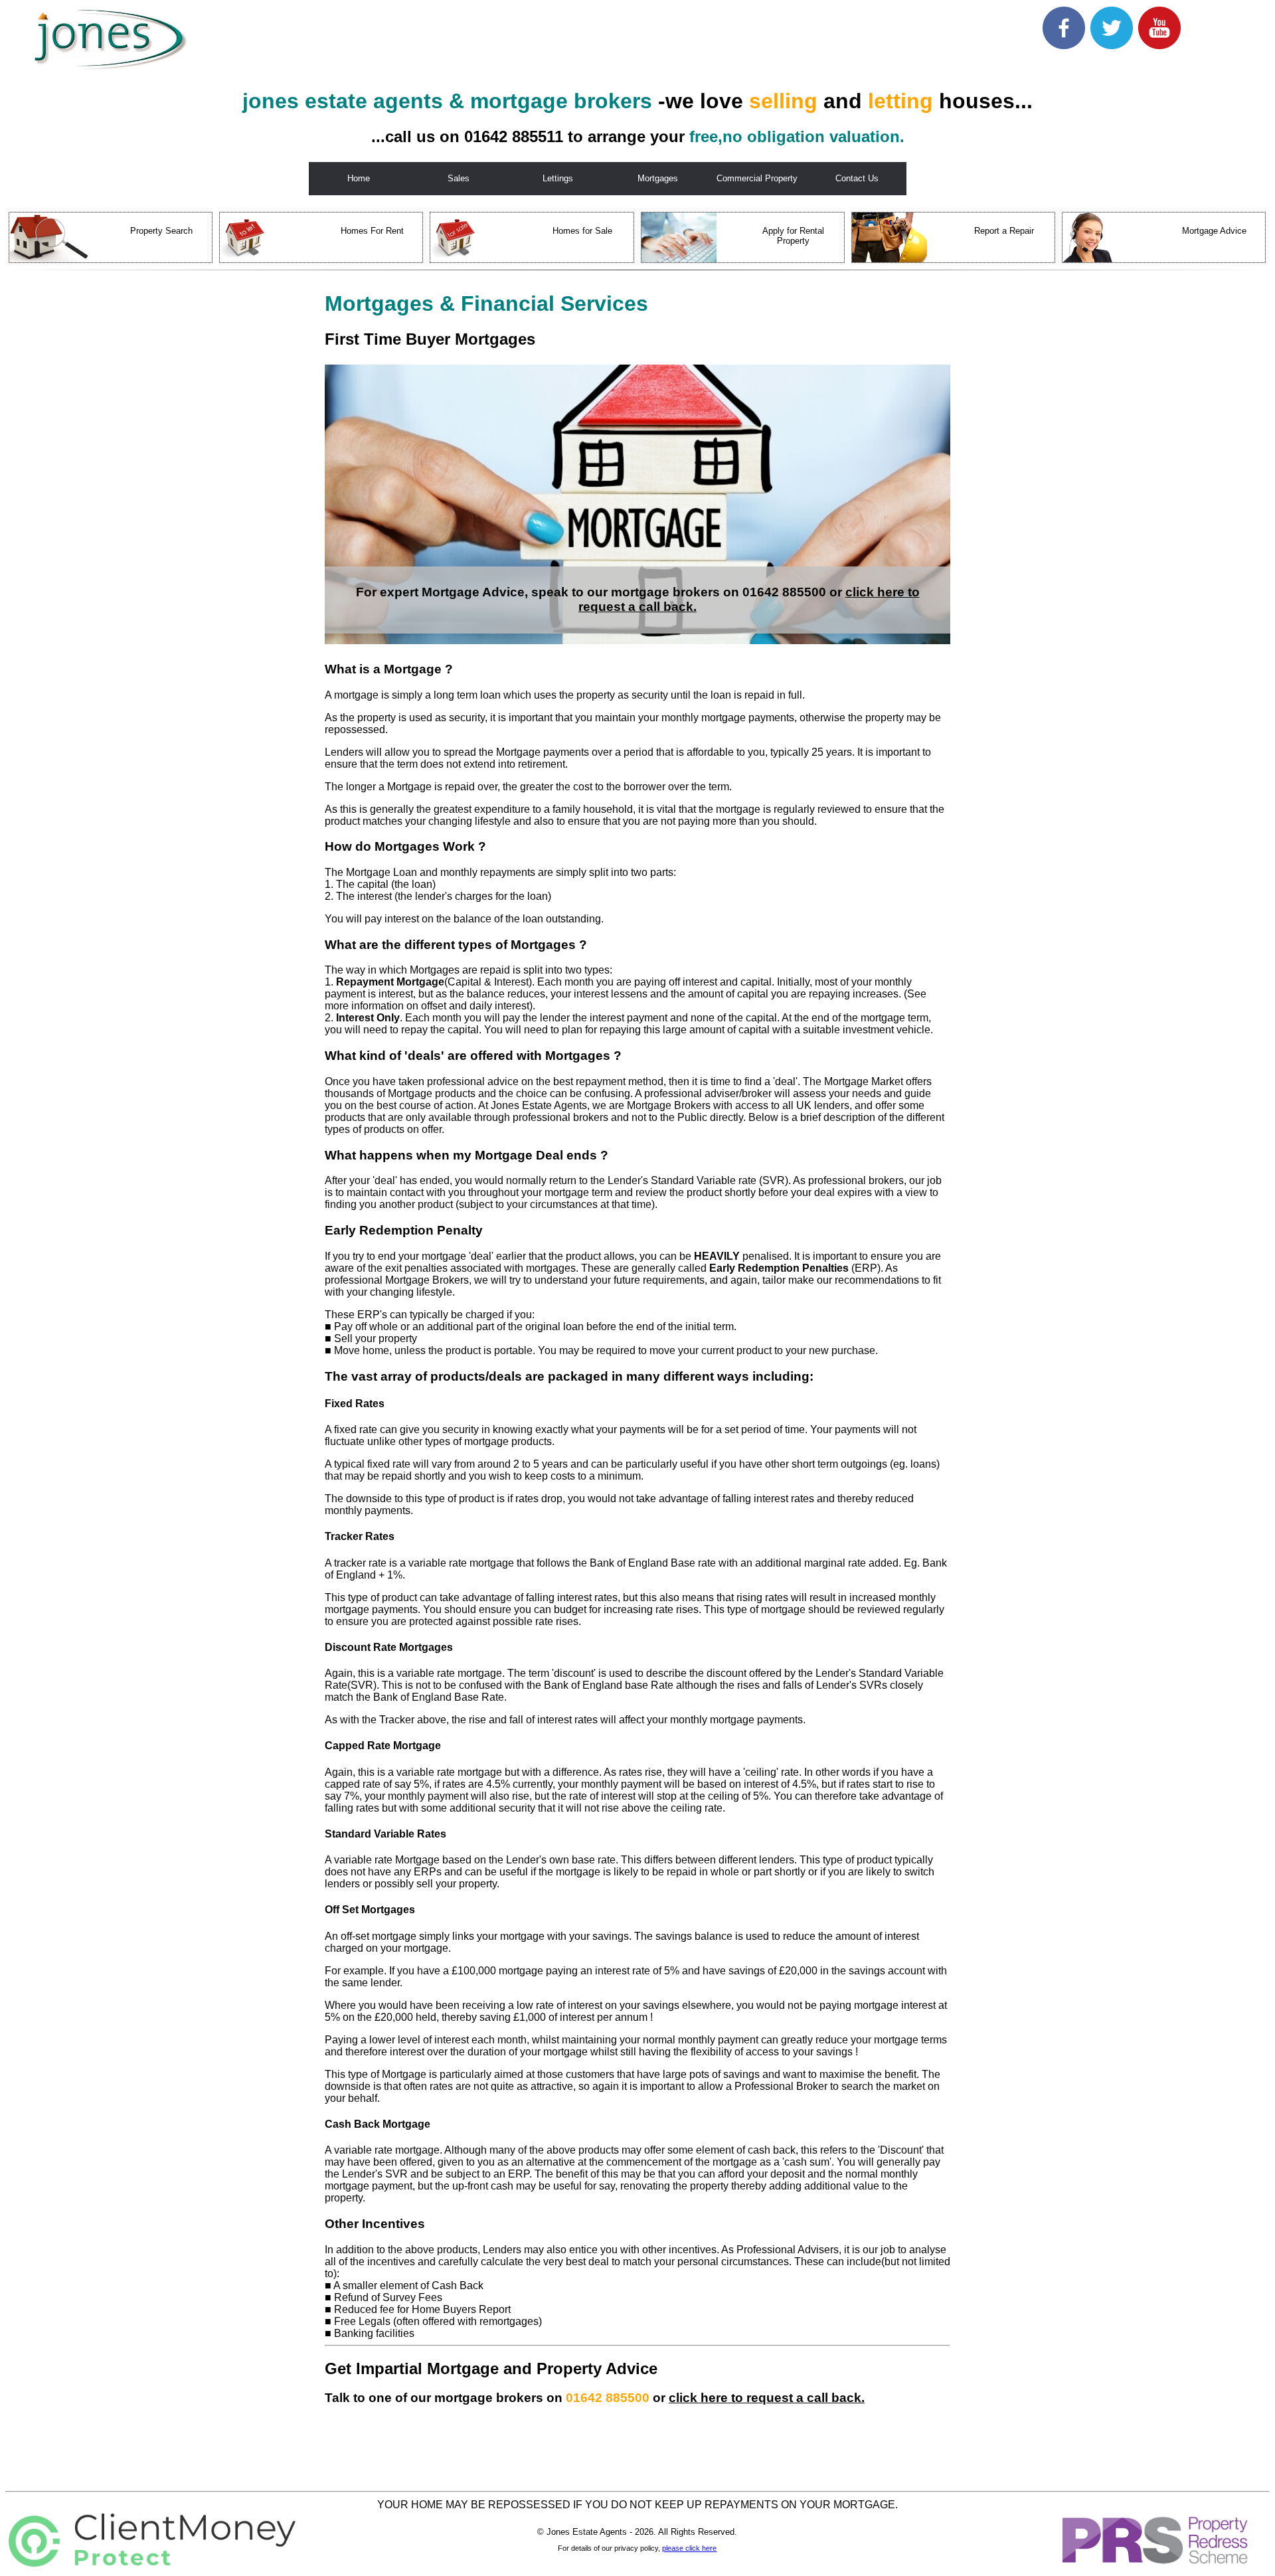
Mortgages (658, 178)
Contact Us (857, 178)
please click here (689, 2548)
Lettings (558, 178)
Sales (459, 178)
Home (359, 178)
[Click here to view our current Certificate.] (152, 2563)
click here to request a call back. (767, 2398)
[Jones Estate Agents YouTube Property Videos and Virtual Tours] (1159, 45)
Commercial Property (757, 178)
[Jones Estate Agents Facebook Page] (1064, 45)
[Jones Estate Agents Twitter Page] (1112, 45)
